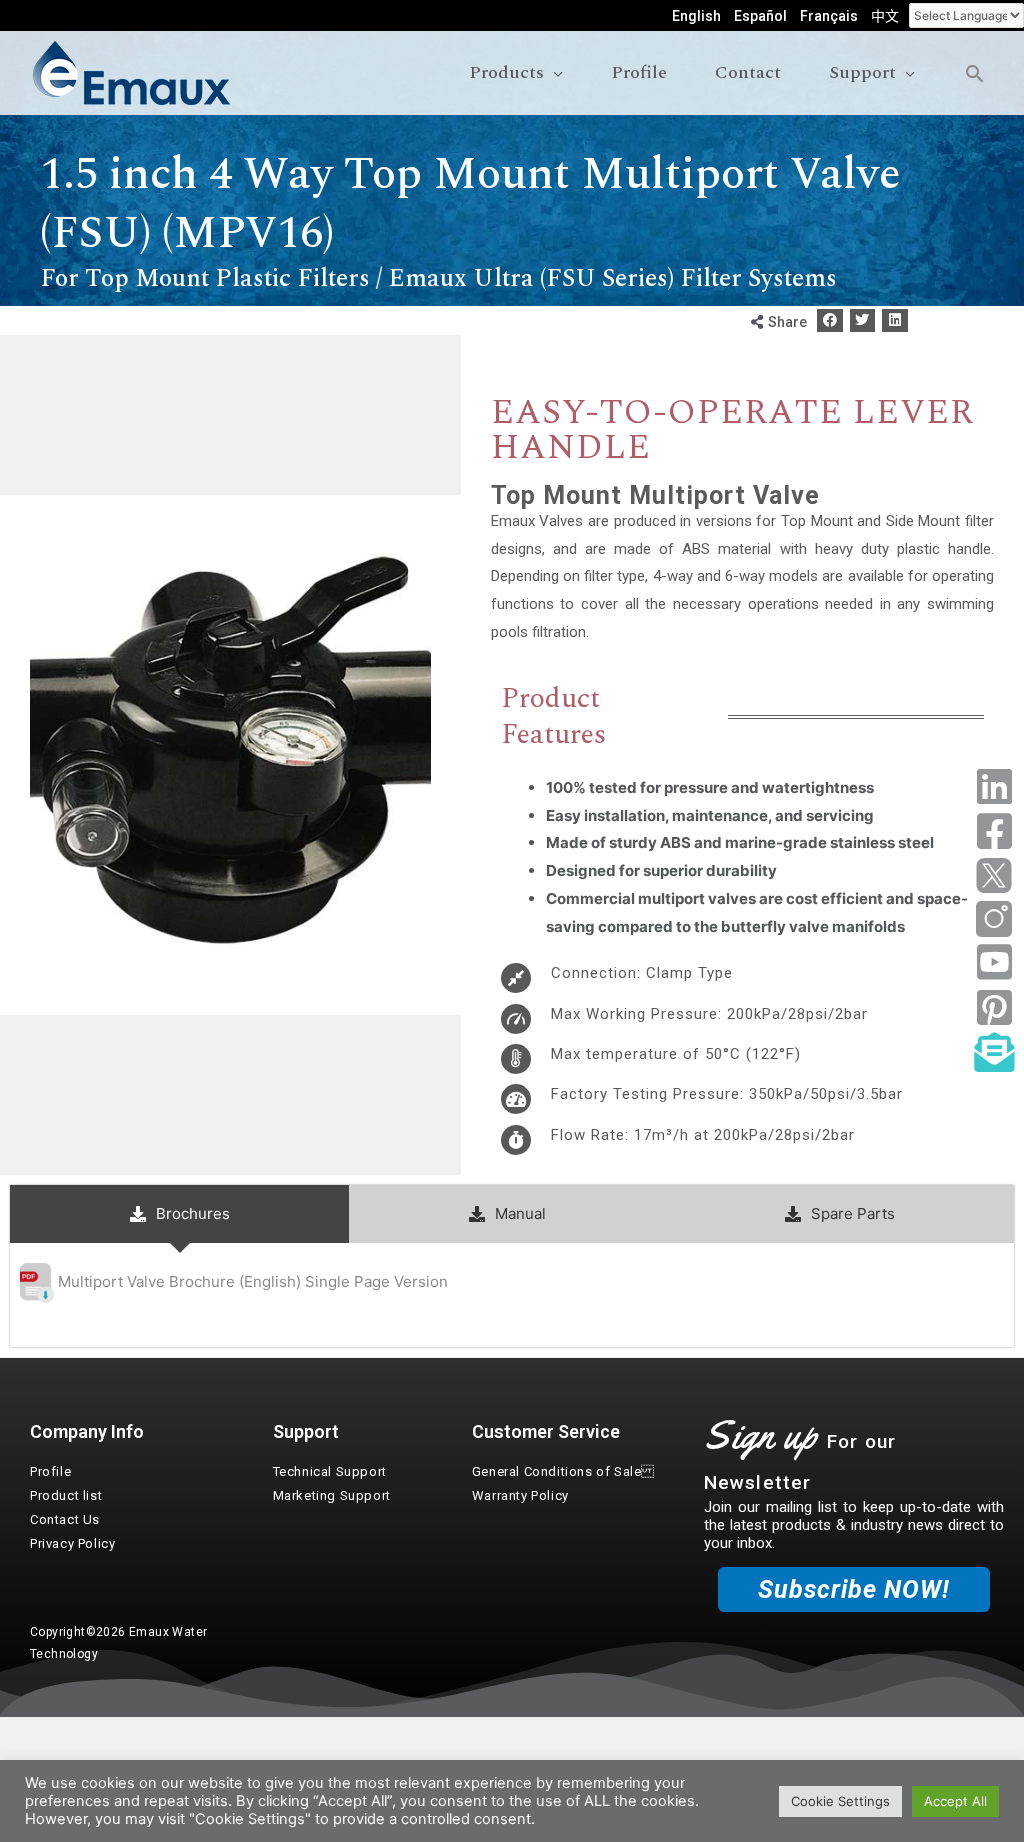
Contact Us (65, 1519)
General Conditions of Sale (563, 1471)
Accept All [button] (955, 1801)
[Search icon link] (974, 73)
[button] (830, 320)
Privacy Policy (72, 1543)
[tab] (179, 1214)
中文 (885, 16)
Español (760, 16)
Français (829, 16)
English (696, 16)
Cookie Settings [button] (840, 1801)
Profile (50, 1471)
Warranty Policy (520, 1495)
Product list (66, 1495)
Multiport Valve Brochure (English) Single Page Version (253, 1281)
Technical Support (330, 1471)
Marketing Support (332, 1495)
